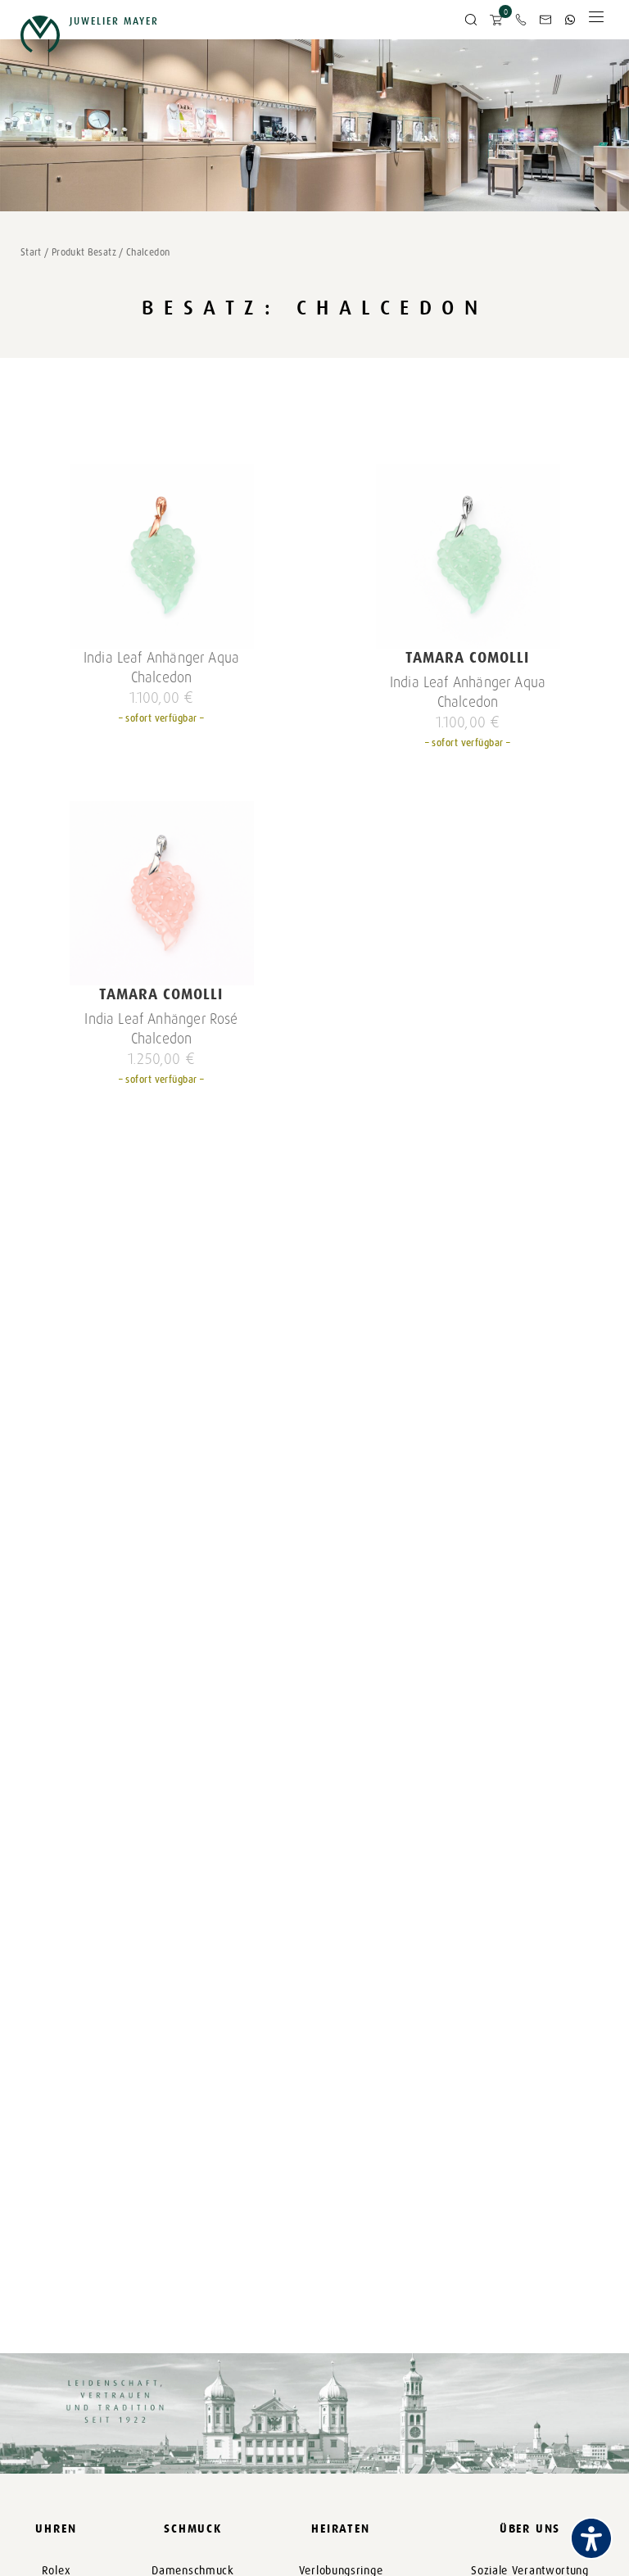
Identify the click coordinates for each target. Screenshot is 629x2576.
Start (31, 252)
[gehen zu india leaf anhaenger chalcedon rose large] (162, 893)
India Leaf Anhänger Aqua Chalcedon (161, 668)
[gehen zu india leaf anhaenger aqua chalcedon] (468, 557)
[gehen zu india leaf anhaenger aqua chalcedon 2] (162, 557)
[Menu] (596, 21)
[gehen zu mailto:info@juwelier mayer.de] (545, 20)
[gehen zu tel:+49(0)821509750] (521, 20)
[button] (471, 20)
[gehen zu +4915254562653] (570, 20)
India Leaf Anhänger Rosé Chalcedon (161, 1029)
